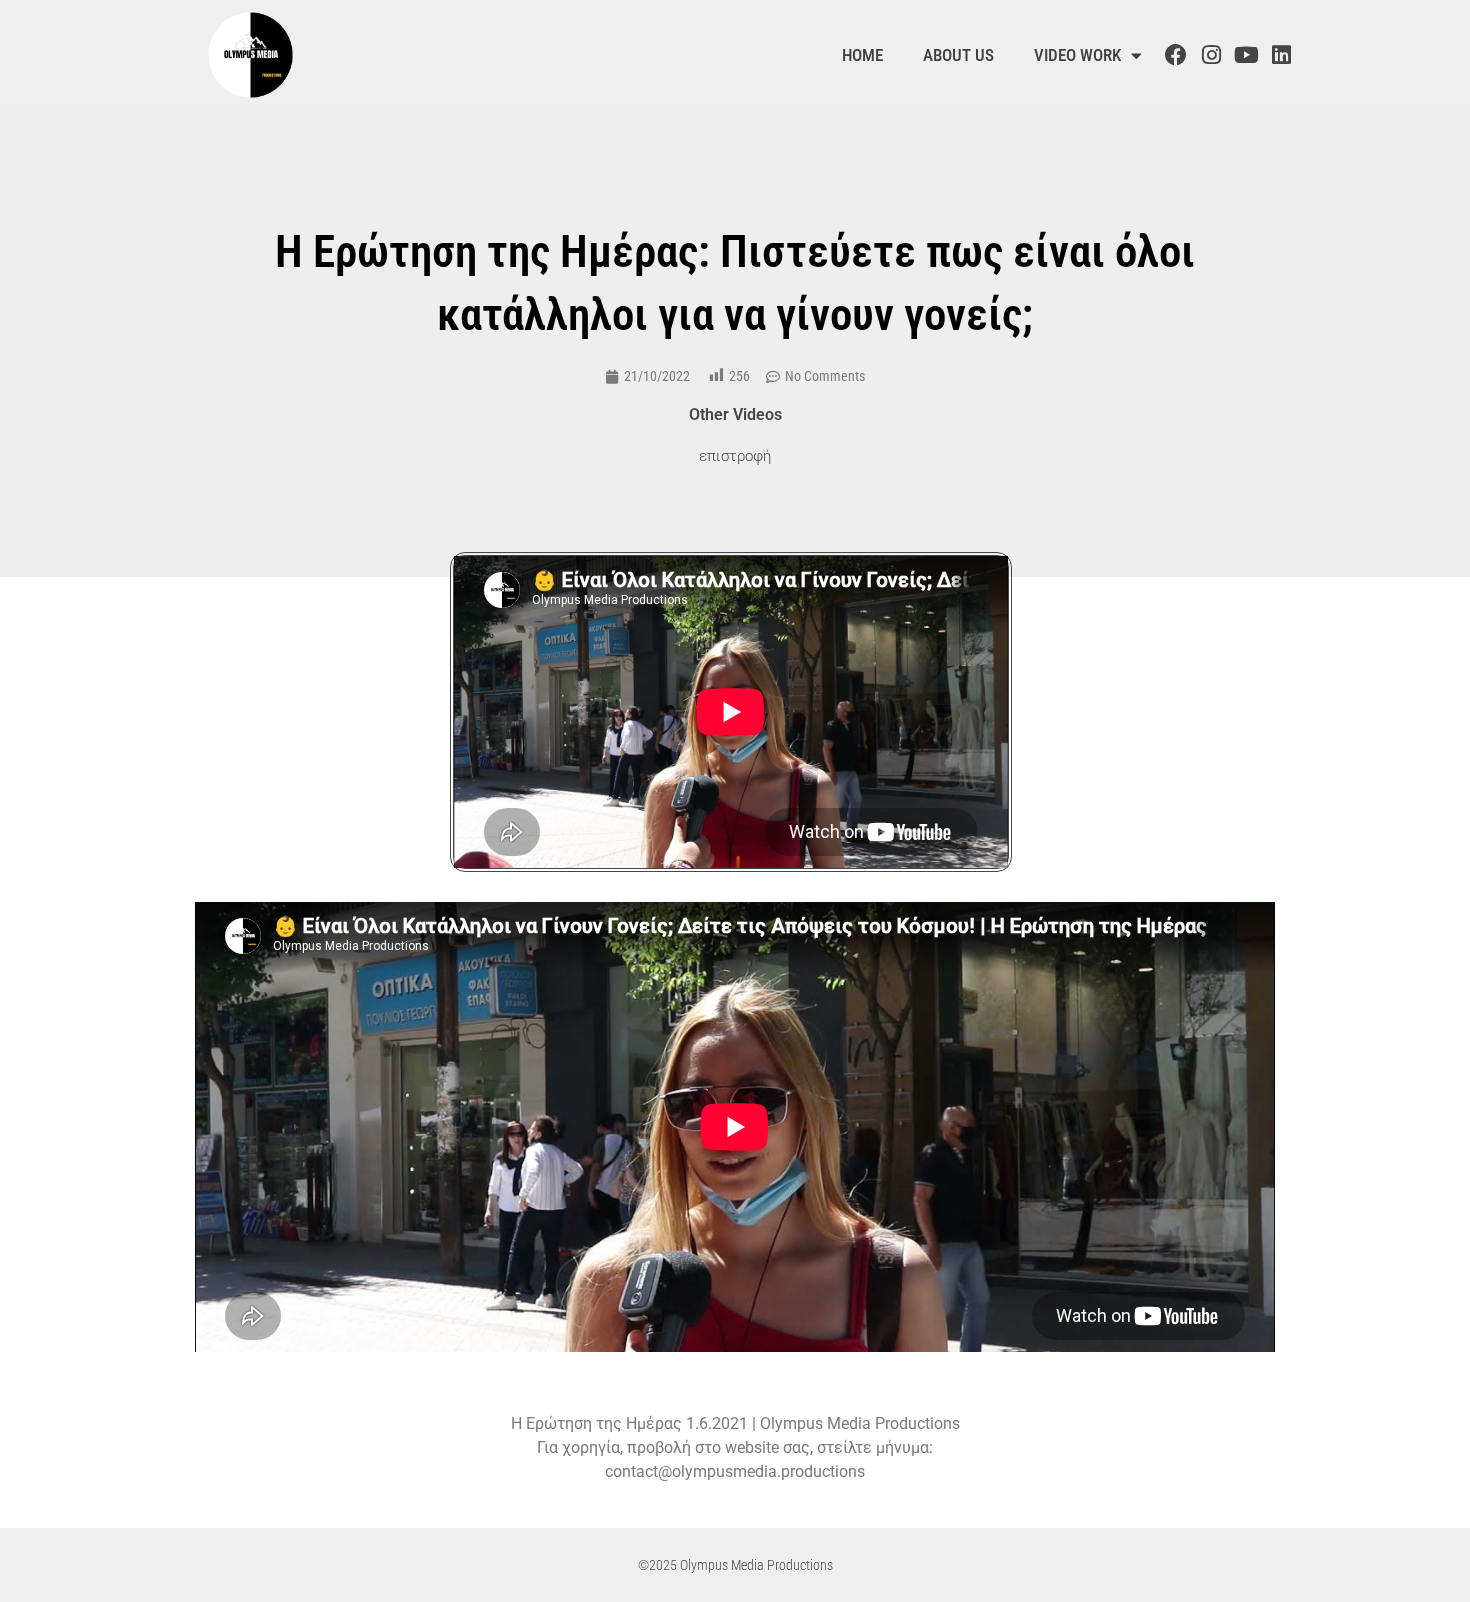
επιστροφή (735, 456)
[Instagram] (1211, 55)
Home (862, 55)
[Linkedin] (1282, 55)
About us (958, 55)
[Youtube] (1246, 55)
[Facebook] (1175, 55)
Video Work (1077, 55)
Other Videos (735, 414)
